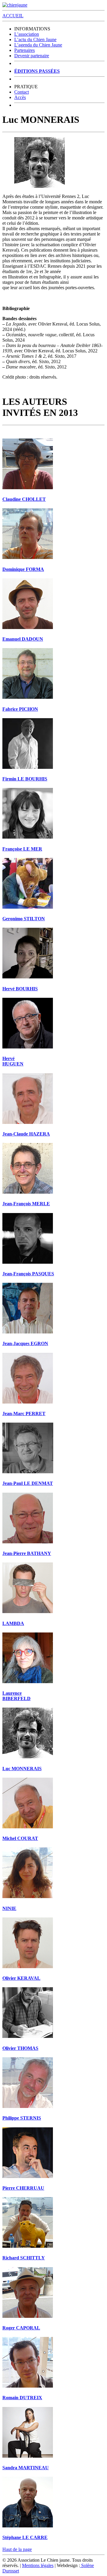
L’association (27, 34)
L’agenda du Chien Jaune (38, 45)
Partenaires (25, 50)
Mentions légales (38, 2565)
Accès (20, 97)
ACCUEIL (13, 16)
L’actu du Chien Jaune (35, 40)
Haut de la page (17, 2549)
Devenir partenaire (32, 56)
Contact (22, 92)
